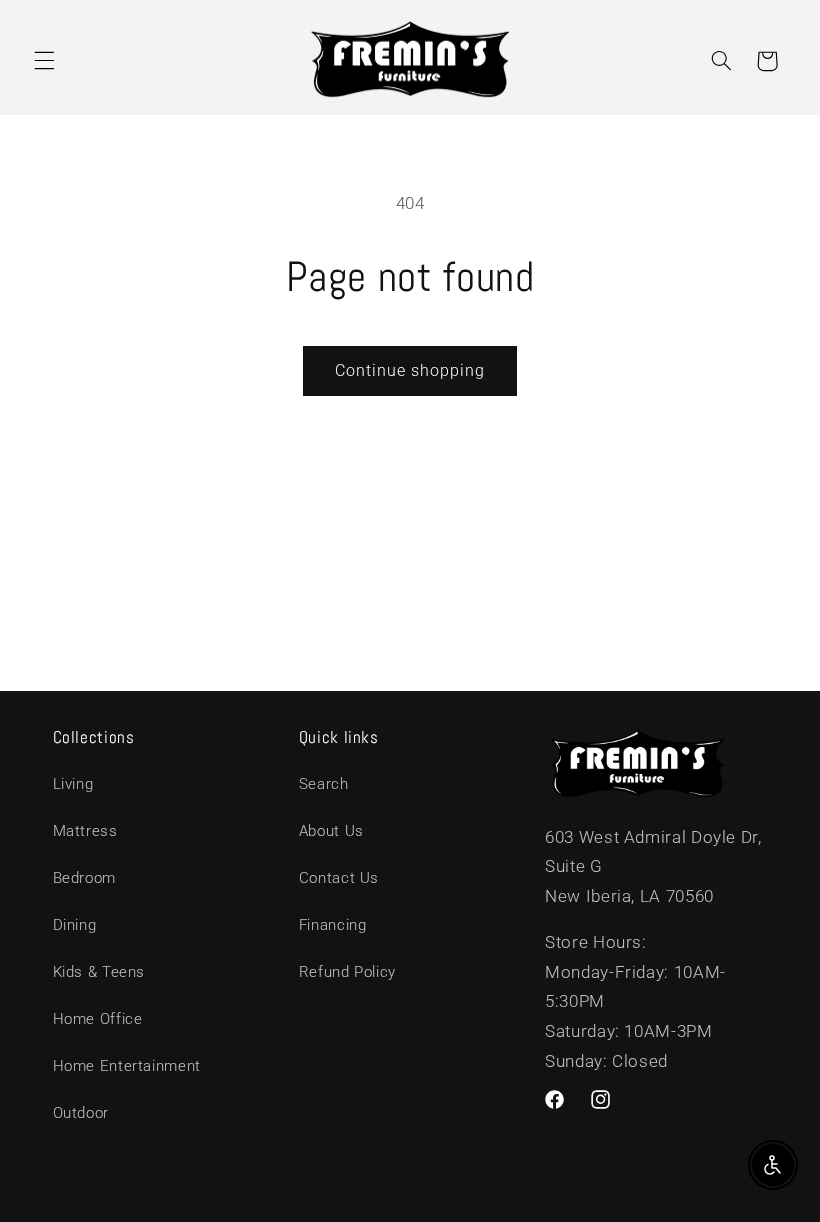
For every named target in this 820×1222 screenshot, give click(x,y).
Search (324, 784)
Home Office (98, 1019)
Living (73, 784)
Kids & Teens (99, 972)
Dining (75, 925)
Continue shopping (410, 370)
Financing (333, 925)
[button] (44, 61)
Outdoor (81, 1113)
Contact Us (339, 878)
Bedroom (84, 878)
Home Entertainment (127, 1066)
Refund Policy (347, 972)
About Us (331, 831)
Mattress (85, 831)
